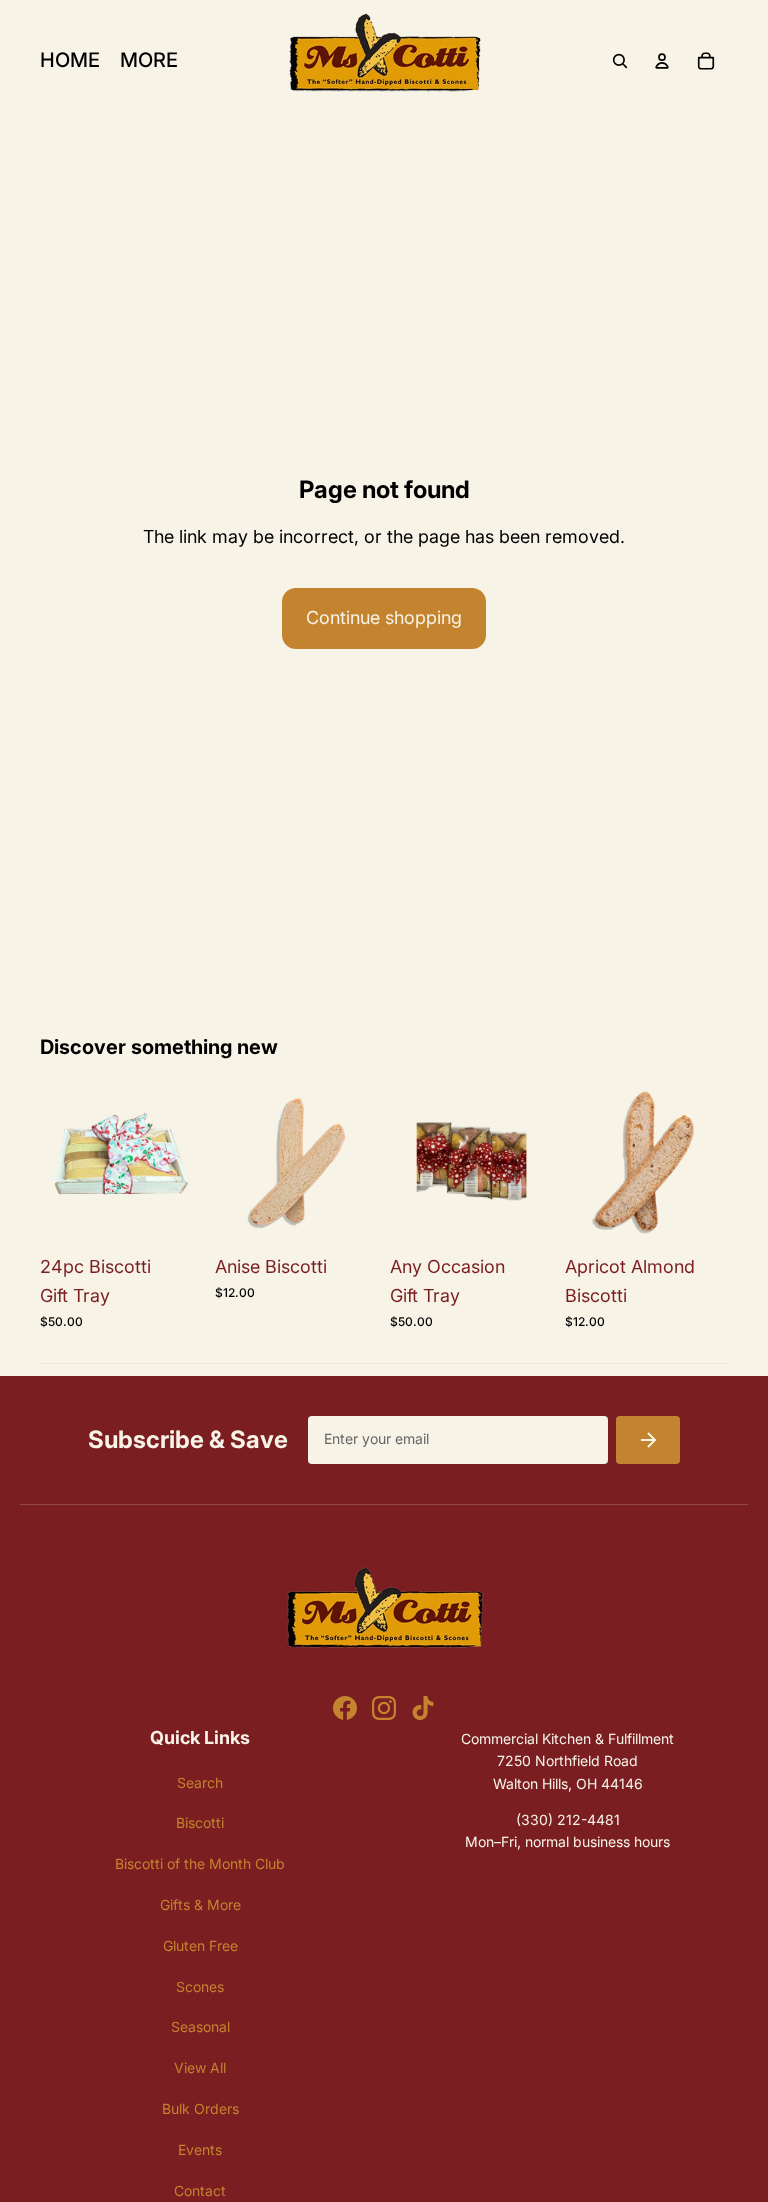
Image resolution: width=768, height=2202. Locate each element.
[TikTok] (423, 1708)
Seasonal (200, 2026)
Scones (200, 1986)
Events (200, 2149)
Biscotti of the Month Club (200, 1863)
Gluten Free (200, 1945)
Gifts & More (200, 1904)
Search (200, 1782)
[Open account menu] (662, 61)
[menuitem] (149, 61)
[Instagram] (384, 1708)
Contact (200, 2190)
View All (200, 2067)
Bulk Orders (200, 2108)
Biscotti (200, 1822)
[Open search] (620, 61)
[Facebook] (345, 1708)
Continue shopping (384, 617)
